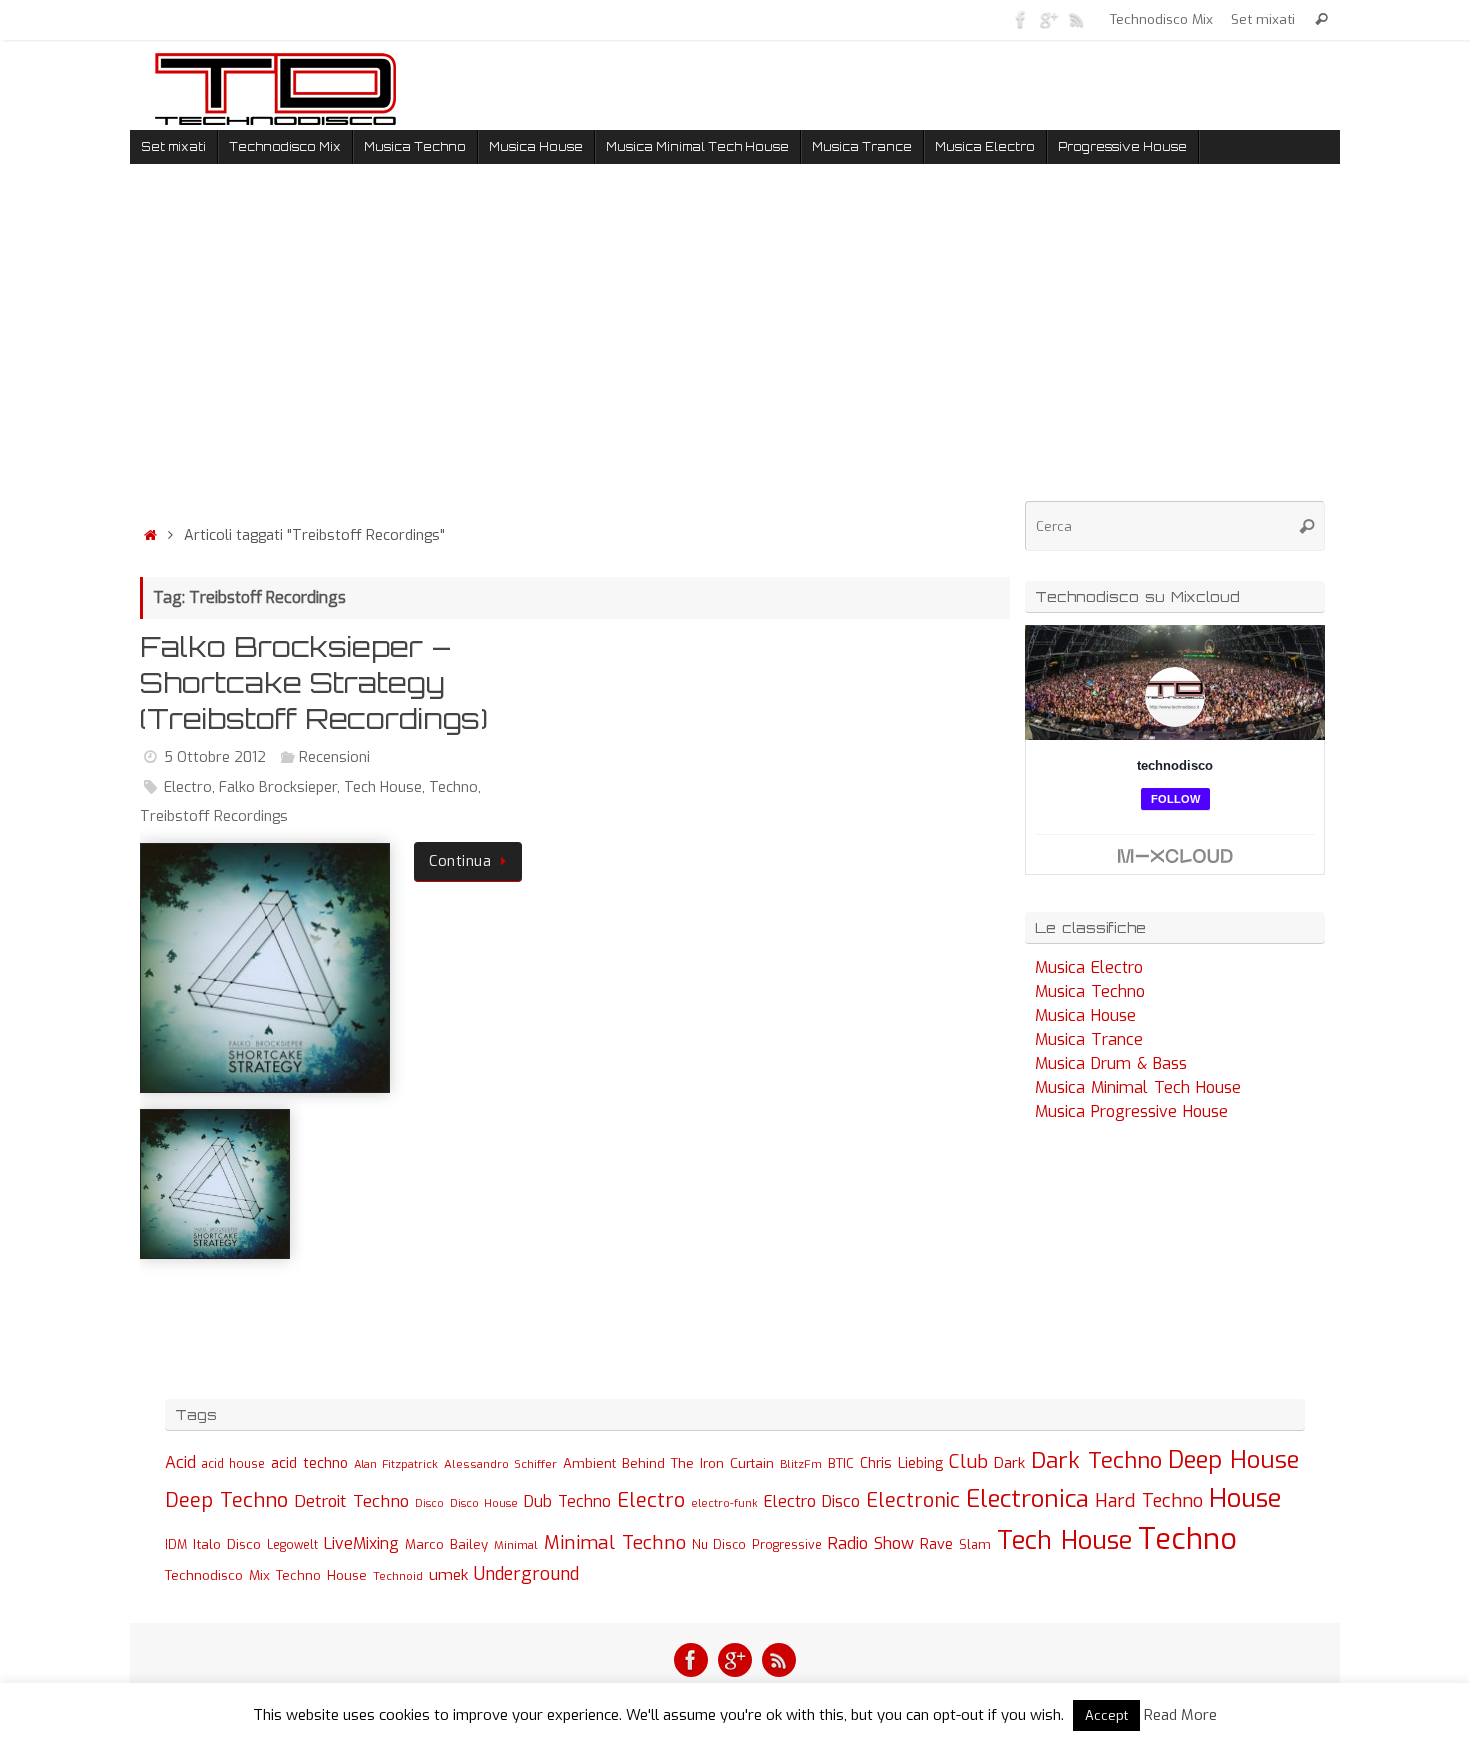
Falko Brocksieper (278, 787)
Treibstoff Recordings (214, 816)
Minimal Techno (615, 1542)
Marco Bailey (446, 1544)
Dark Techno (1096, 1460)
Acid (180, 1462)
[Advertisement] (575, 349)
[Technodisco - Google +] (1049, 19)
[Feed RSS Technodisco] (1077, 19)
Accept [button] (1106, 1715)
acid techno (309, 1463)
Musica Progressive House (1131, 1111)
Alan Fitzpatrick (396, 1464)
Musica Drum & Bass (1111, 1063)
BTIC (841, 1463)
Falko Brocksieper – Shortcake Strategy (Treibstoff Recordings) (314, 683)
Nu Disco (719, 1545)
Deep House (1233, 1460)
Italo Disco (227, 1544)
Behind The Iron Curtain (698, 1463)
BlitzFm (801, 1464)
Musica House (1085, 1015)
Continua (460, 861)
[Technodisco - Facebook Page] (1021, 19)
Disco (429, 1503)
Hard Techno (1149, 1501)
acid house (233, 1464)
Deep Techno (226, 1500)
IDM (176, 1545)
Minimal (516, 1545)
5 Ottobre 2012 (215, 757)
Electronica (1027, 1499)
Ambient (589, 1463)
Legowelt (292, 1545)
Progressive (787, 1545)
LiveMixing (361, 1543)
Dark (1009, 1463)
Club (968, 1461)
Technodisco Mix (1161, 19)
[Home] (150, 535)
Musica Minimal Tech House (1138, 1087)
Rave (936, 1544)
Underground (526, 1574)
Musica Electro (1089, 967)
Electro (188, 787)
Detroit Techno (351, 1501)
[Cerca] (1321, 19)
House (1245, 1498)
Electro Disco (812, 1501)
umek (448, 1575)
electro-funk (724, 1503)
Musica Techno (1090, 991)
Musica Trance (1089, 1039)
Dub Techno (567, 1501)
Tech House (383, 787)
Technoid (398, 1576)
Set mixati (1263, 19)
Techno (453, 787)
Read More (1180, 1715)
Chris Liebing (901, 1463)
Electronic (913, 1500)
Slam (975, 1544)
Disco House (484, 1503)
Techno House (321, 1575)
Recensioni (334, 757)
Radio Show (871, 1543)
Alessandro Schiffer (500, 1464)
